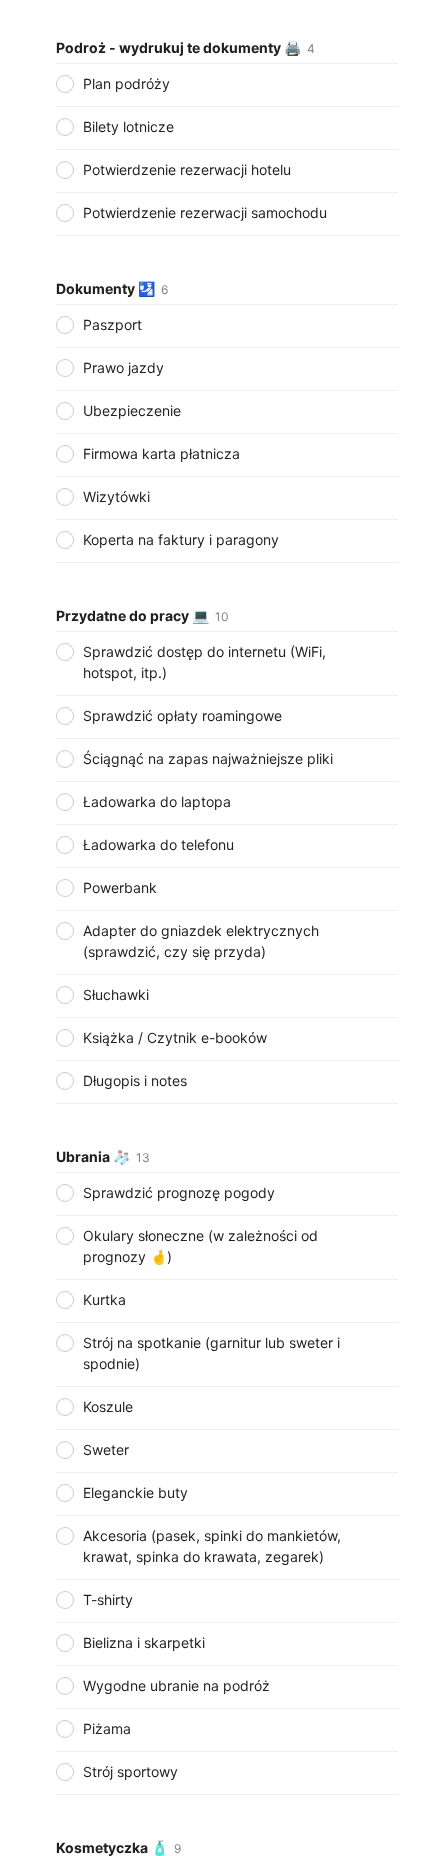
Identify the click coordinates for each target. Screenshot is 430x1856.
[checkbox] (65, 84)
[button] (227, 143)
